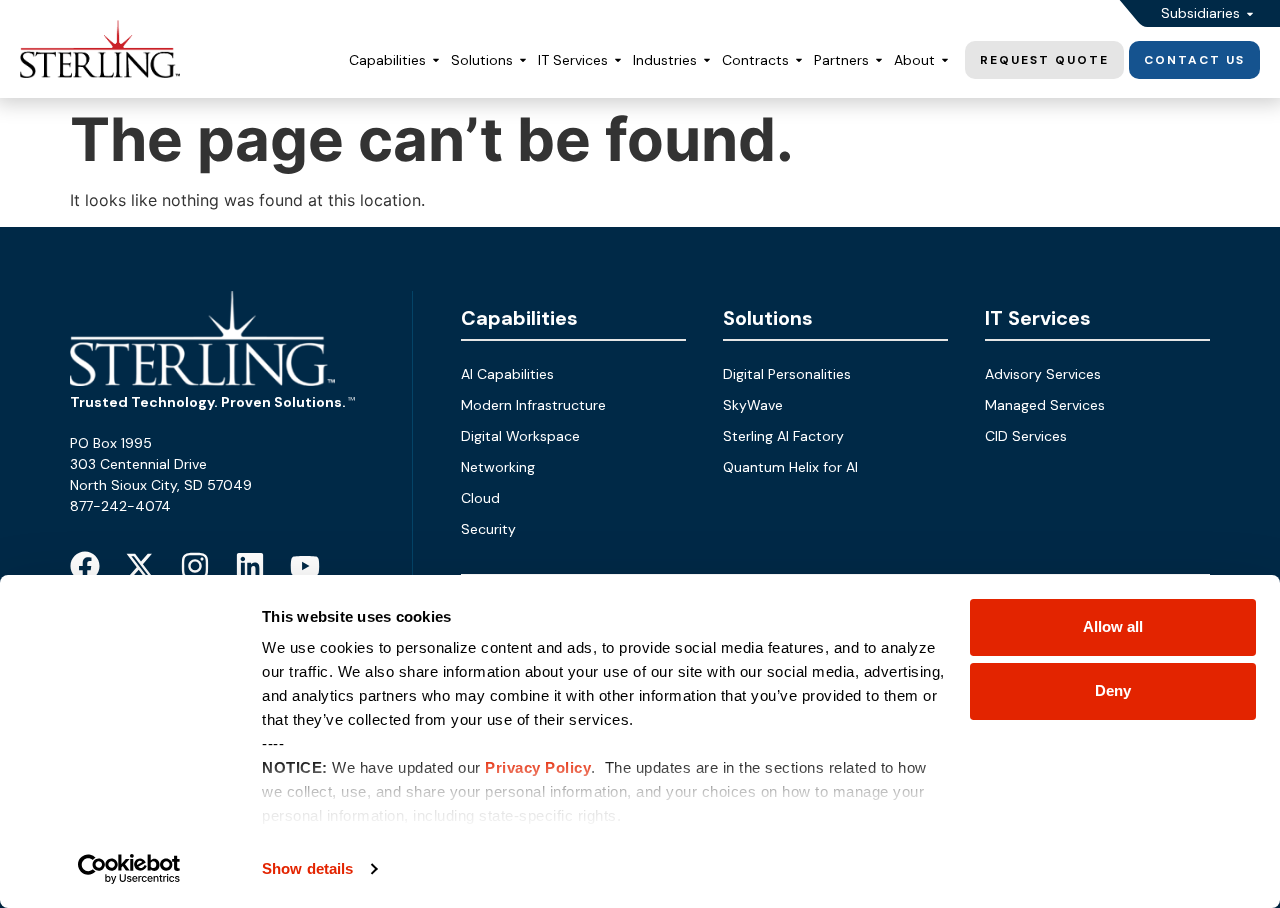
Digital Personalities (787, 374)
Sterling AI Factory (783, 436)
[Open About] (945, 60)
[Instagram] (195, 566)
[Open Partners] (879, 60)
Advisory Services (1043, 374)
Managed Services (1045, 405)
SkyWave (753, 405)
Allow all (1113, 626)
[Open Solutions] (523, 60)
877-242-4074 (120, 506)
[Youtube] (305, 566)
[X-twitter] (140, 566)
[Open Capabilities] (436, 60)
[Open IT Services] (618, 60)
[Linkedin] (250, 566)
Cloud (480, 498)
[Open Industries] (707, 60)
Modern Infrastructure (533, 405)
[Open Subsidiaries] (1250, 13)
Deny (1113, 690)
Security (488, 529)
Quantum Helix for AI (790, 467)
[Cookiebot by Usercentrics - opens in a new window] (129, 869)
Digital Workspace (520, 436)
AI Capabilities (507, 374)
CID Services (1026, 436)
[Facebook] (85, 566)
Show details (307, 868)
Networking (498, 467)
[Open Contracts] (799, 60)
